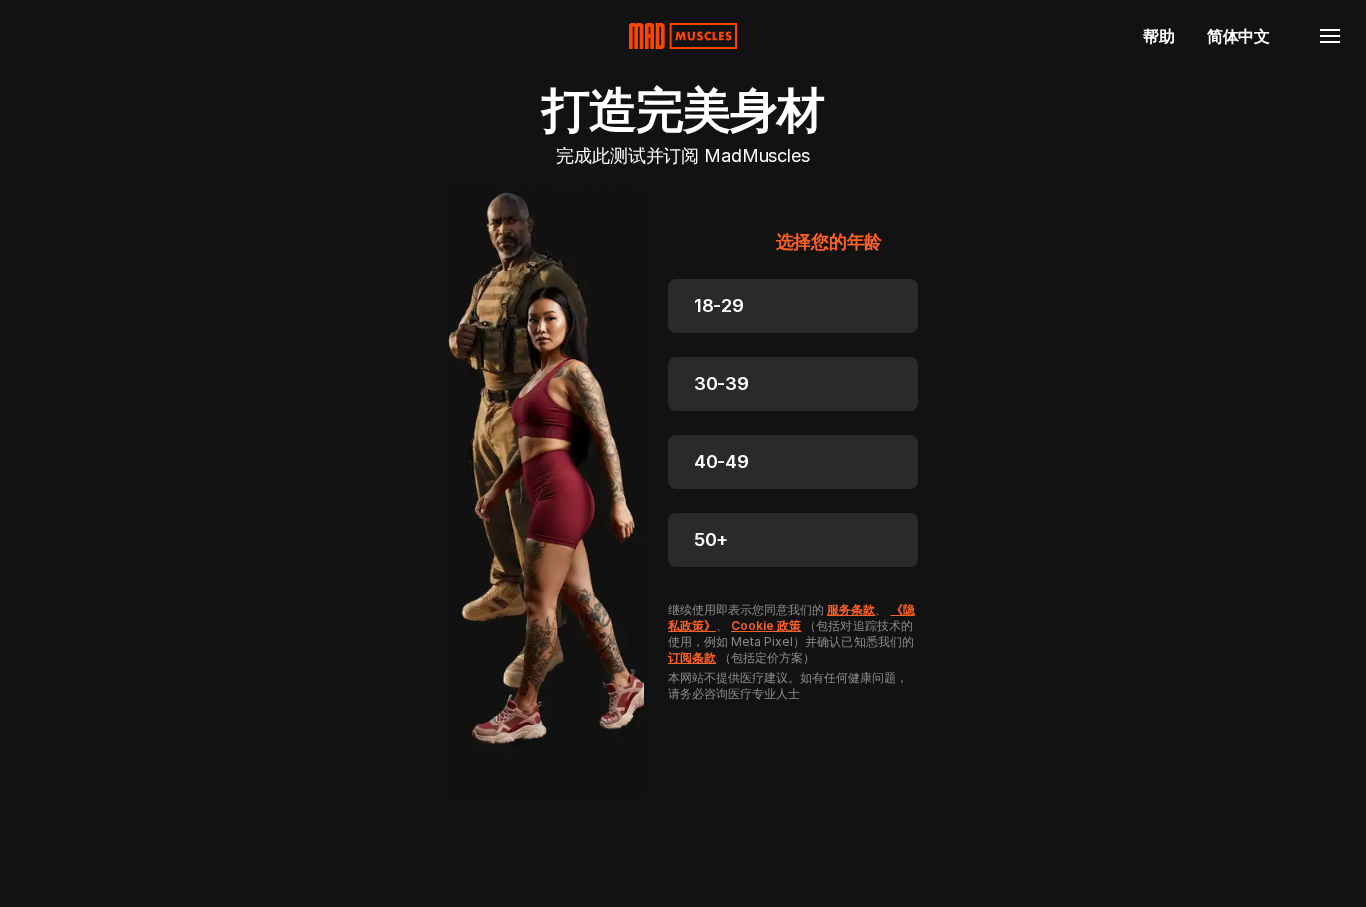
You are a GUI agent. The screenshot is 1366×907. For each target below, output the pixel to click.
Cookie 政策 (766, 625)
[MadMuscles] (683, 36)
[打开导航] (1330, 36)
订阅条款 (692, 657)
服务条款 (851, 609)
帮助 (1159, 36)
